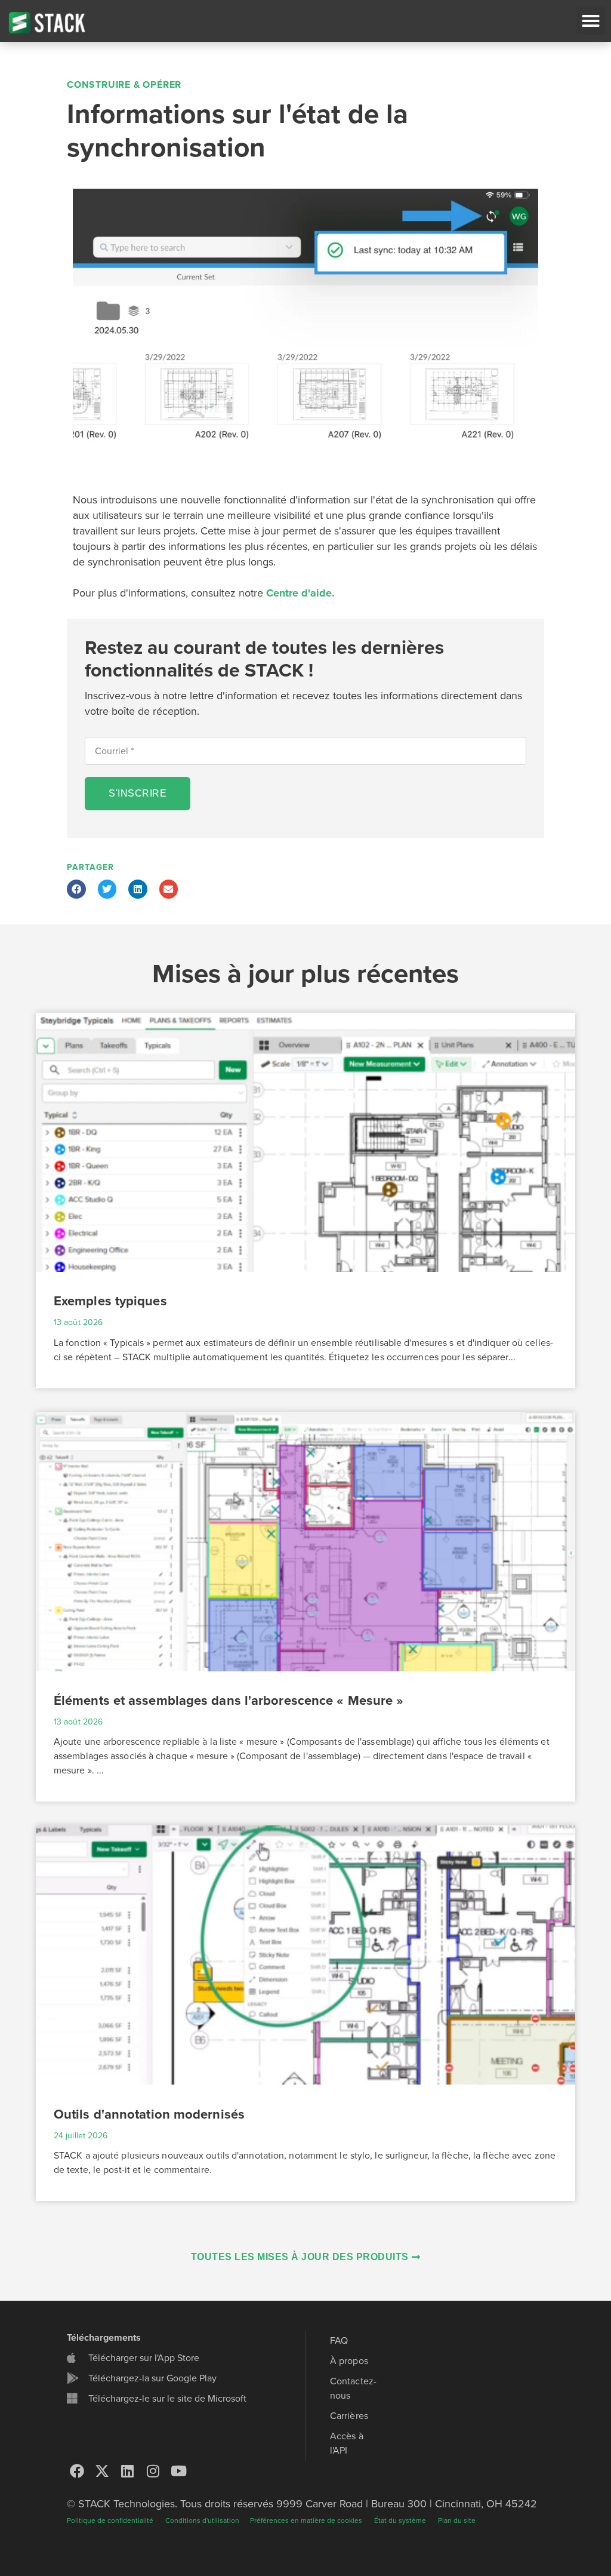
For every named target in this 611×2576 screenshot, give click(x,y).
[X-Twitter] (103, 2471)
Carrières (349, 2416)
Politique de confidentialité (110, 2520)
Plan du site (457, 2520)
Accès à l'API (347, 2443)
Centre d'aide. (300, 593)
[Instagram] (153, 2471)
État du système (400, 2520)
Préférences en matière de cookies (306, 2520)
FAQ (339, 2341)
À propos (349, 2361)
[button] (591, 21)
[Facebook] (77, 2471)
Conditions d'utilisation (203, 2520)
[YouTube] (178, 2471)
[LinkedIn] (128, 2471)
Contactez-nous (353, 2389)
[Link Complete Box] (305, 1201)
